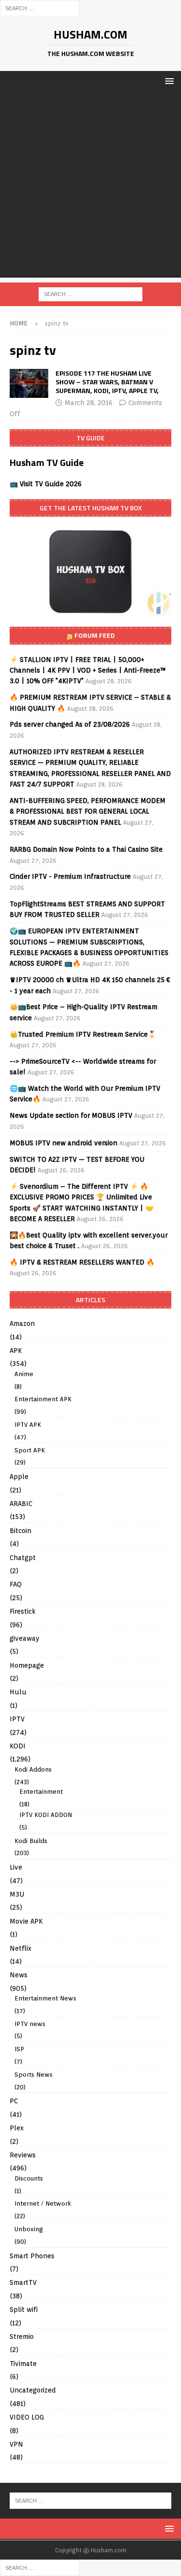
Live (16, 1867)
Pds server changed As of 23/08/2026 (70, 724)
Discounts (29, 2178)
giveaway (25, 1638)
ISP (19, 2049)
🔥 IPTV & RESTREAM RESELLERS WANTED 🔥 (82, 1262)
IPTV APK (28, 1425)
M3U (17, 1894)
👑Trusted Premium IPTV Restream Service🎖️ (83, 1034)
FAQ (16, 1584)
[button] (168, 81)
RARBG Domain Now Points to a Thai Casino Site (86, 849)
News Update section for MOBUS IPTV (71, 1115)
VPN (16, 2444)
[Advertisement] (90, 187)
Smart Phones (32, 2256)
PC (14, 2101)
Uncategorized (33, 2390)
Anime (24, 1374)
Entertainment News (45, 1998)
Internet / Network (43, 2203)
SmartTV (23, 2282)
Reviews (23, 2155)
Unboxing (29, 2229)
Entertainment (41, 1792)
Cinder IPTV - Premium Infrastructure (70, 876)
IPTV (17, 1719)
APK (16, 1351)
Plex (17, 2128)
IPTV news (30, 2024)
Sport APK (30, 1450)
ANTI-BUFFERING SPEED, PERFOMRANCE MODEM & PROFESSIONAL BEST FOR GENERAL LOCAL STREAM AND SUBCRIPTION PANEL (88, 811)
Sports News (34, 2075)
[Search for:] (40, 8)
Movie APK (26, 1921)
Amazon (22, 1323)
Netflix (21, 1948)
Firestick (23, 1611)
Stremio (22, 2337)
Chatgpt (23, 1558)
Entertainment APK (43, 1399)
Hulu (18, 1692)
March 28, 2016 (89, 403)
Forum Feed (95, 635)
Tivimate (23, 2364)
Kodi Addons (33, 1769)
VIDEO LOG (27, 2417)
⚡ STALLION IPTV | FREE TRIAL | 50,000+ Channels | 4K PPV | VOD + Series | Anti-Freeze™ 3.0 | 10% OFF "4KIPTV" (88, 670)
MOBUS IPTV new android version (63, 1143)
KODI (18, 1746)
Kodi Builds (31, 1841)
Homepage (27, 1665)
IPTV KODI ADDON (46, 1815)
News (19, 1975)
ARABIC (21, 1504)
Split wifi (24, 2309)
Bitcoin (21, 1531)
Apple (19, 1477)
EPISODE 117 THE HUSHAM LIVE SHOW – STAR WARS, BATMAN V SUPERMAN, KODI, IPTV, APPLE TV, (107, 382)
